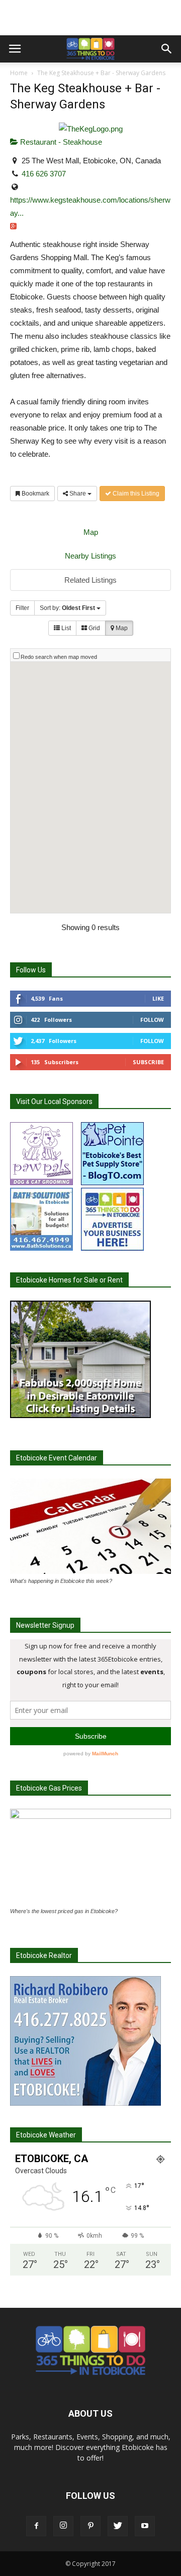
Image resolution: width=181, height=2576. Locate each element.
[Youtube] (145, 2526)
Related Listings (90, 580)
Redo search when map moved (59, 657)
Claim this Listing (135, 494)
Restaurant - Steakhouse (60, 142)
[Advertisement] (90, 18)
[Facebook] (36, 2526)
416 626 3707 (44, 174)
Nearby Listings (90, 556)
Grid (94, 628)
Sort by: (67, 608)
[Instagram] (63, 2526)
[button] (167, 49)
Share (78, 494)
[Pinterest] (90, 2526)
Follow (152, 1020)
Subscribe (148, 1062)
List (65, 628)
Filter (22, 608)
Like (158, 998)
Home (19, 73)
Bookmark (35, 494)
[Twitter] (118, 2526)
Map (91, 532)
